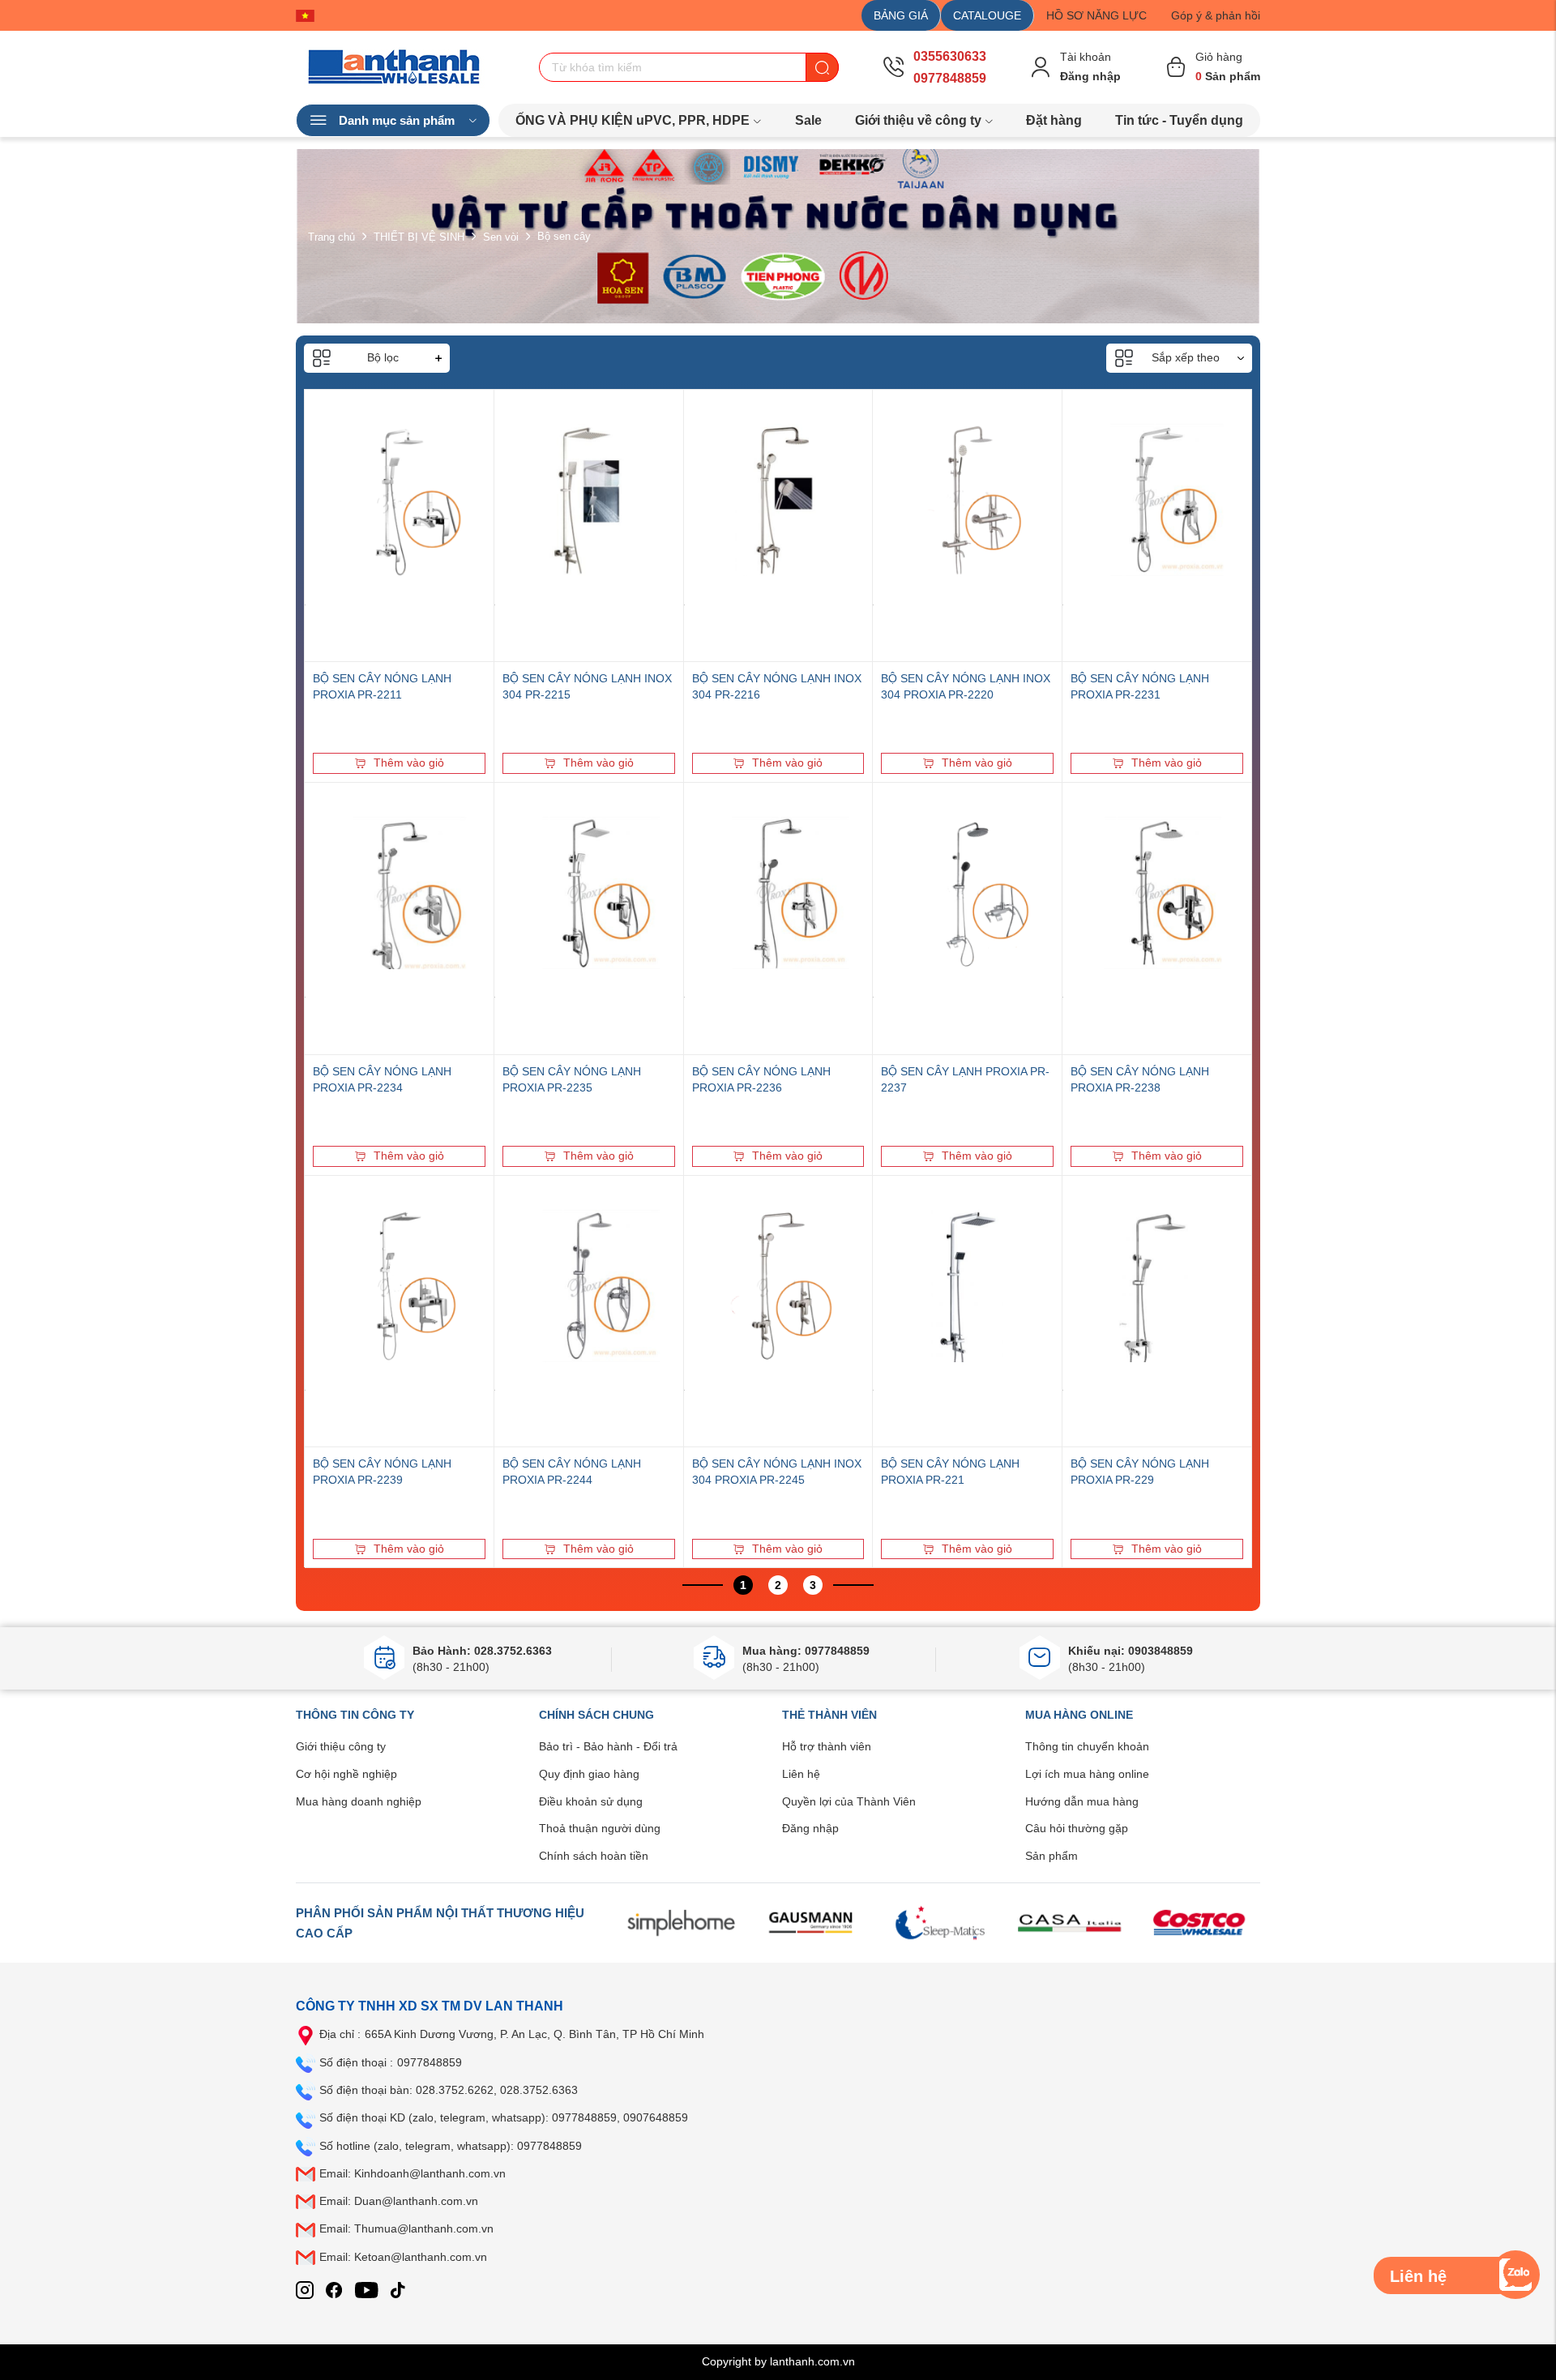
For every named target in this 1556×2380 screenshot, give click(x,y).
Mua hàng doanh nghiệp (359, 1801)
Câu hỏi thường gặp (1077, 1828)
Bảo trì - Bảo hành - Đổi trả (608, 1746)
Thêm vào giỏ (409, 763)
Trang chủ (331, 236)
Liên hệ (801, 1774)
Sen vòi (501, 236)
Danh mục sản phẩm (397, 120)
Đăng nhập (810, 1828)
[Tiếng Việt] (309, 15)
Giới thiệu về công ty (918, 120)
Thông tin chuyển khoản (1087, 1746)
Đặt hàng (1054, 120)
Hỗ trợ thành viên (827, 1746)
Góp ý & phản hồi (1216, 15)
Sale (808, 120)
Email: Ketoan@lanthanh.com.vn (403, 2257)
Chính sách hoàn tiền (594, 1856)
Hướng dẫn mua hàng (1082, 1801)
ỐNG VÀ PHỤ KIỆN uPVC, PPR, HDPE (633, 120)
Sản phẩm (1052, 1856)
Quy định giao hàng (589, 1774)
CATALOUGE (987, 15)
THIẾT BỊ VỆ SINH (419, 236)
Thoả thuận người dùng (600, 1828)
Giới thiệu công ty (341, 1746)
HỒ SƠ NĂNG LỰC (1096, 15)
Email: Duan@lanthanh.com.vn (399, 2201)
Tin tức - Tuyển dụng (1179, 120)
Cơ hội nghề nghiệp (346, 1774)
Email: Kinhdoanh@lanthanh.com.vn (413, 2173)
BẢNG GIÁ (901, 15)
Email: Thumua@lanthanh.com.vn (406, 2228)
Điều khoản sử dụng (591, 1801)
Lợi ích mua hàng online (1087, 1774)
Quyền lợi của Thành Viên (849, 1801)
